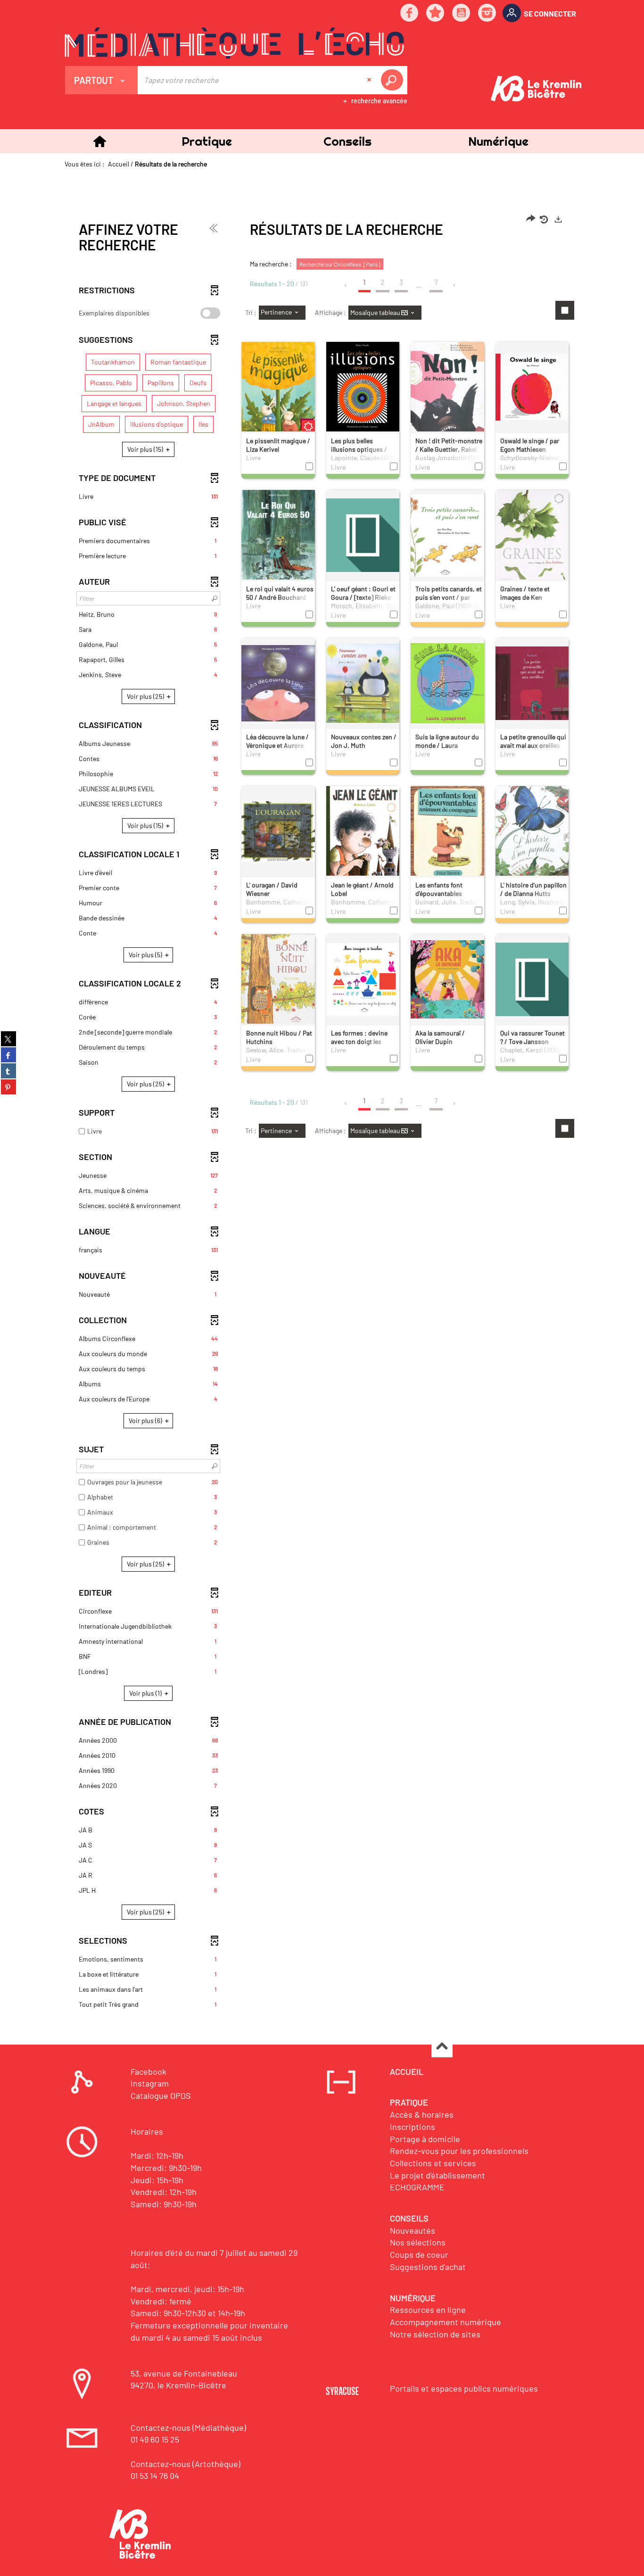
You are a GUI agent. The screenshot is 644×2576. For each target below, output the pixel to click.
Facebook (149, 2071)
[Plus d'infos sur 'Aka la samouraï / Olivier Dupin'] (447, 979)
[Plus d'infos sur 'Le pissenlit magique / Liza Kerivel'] (278, 391)
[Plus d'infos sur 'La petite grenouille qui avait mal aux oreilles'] (532, 683)
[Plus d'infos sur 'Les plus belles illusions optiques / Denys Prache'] (363, 390)
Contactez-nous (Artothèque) (186, 2464)
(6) (146, 1421)
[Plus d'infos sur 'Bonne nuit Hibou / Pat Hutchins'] (278, 980)
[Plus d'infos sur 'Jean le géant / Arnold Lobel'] (363, 837)
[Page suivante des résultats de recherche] (455, 285)
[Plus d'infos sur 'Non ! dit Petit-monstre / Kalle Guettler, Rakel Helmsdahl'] (447, 413)
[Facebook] (410, 13)
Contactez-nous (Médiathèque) (188, 2427)
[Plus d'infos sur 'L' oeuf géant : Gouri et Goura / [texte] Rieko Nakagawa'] (363, 535)
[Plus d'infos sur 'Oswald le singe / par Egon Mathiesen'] (532, 387)
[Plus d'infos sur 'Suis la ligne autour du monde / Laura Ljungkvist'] (447, 683)
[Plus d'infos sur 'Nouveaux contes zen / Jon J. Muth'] (363, 683)
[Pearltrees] (436, 13)
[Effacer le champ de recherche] (370, 80)
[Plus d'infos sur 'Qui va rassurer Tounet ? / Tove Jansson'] (532, 979)
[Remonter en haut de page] (442, 2047)
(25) (146, 696)
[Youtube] (462, 13)
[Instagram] (487, 13)
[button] (206, 141)
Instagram (150, 2083)
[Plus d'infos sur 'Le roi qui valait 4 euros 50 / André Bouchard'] (278, 541)
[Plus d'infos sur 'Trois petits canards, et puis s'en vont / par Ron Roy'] (447, 535)
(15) (146, 449)
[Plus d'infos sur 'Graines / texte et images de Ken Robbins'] (532, 537)
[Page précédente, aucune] (346, 285)
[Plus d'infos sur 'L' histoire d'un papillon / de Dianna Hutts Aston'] (532, 832)
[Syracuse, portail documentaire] (234, 43)
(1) (146, 1693)
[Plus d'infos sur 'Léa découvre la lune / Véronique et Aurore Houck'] (278, 683)
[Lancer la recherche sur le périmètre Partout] (394, 80)
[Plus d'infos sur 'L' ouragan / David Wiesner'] (278, 831)
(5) (146, 955)
